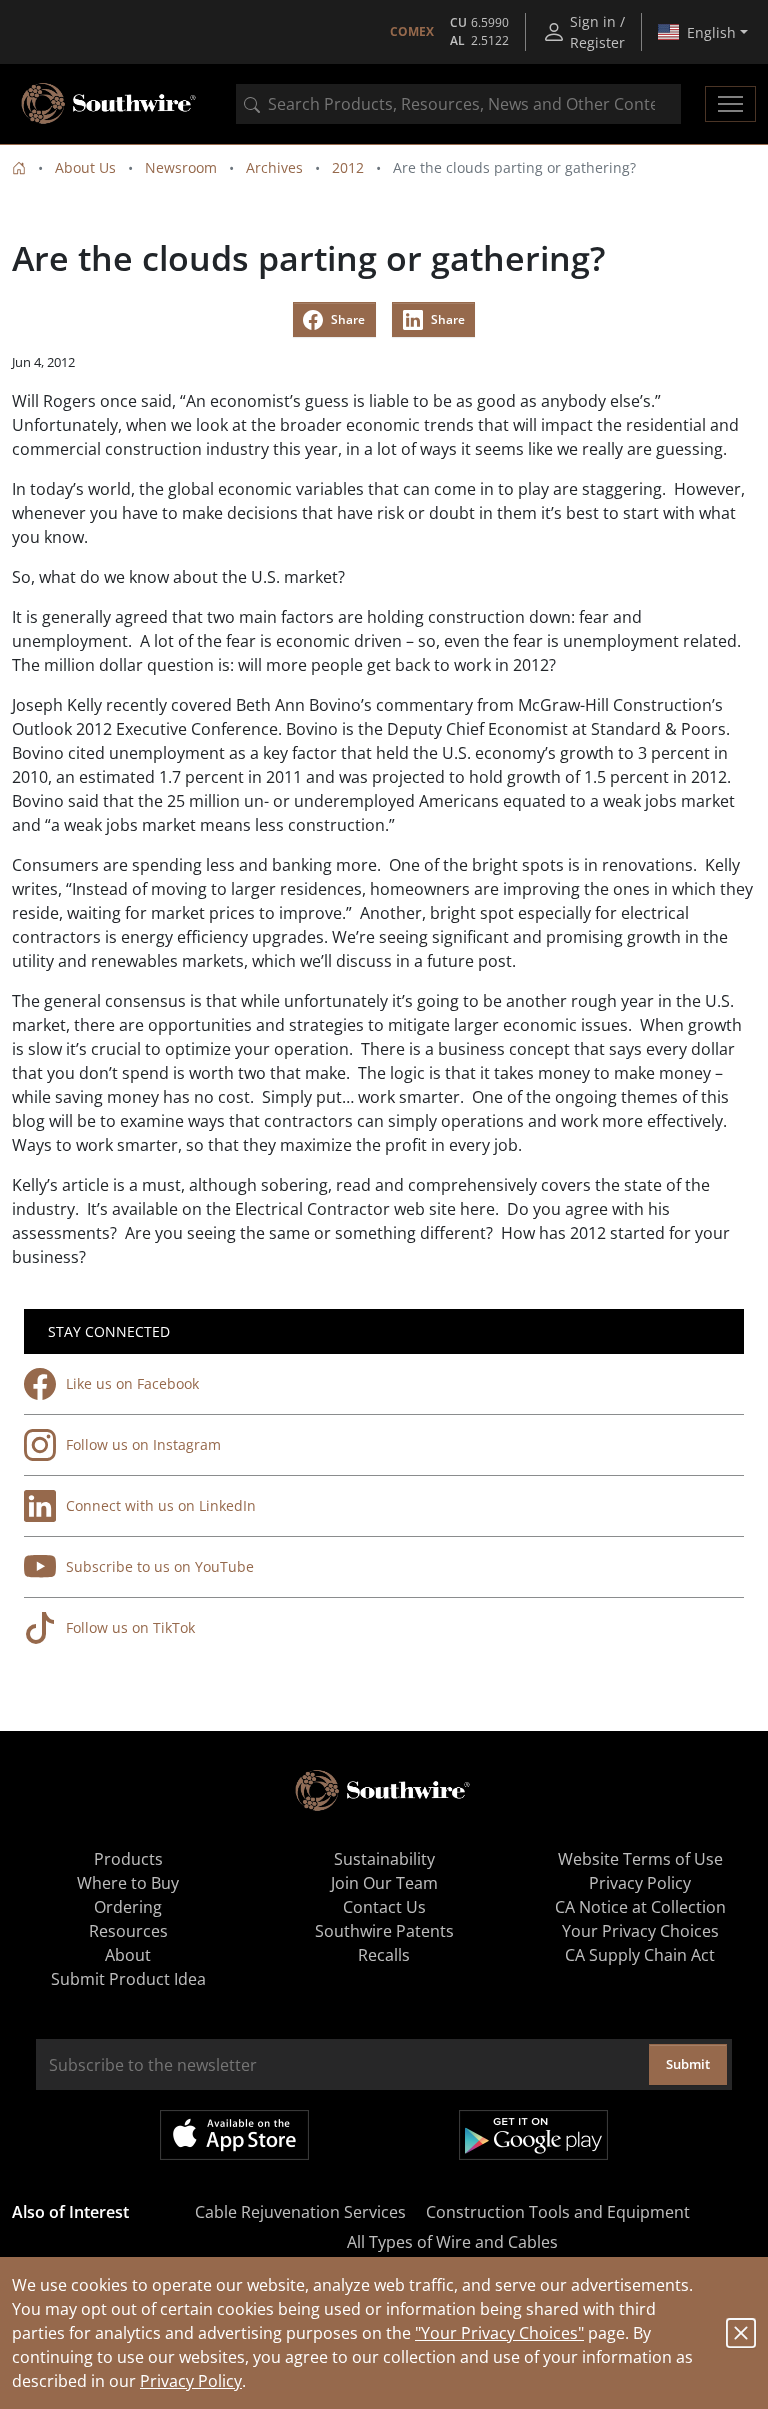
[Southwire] (110, 104)
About (128, 1955)
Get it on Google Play (533, 2135)
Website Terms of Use (640, 1859)
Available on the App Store (234, 2135)
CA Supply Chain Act (640, 1955)
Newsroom (181, 167)
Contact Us (384, 1907)
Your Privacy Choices (640, 1931)
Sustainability (384, 1859)
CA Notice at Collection (640, 1907)
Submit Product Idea (128, 1979)
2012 (348, 167)
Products (128, 1859)
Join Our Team (384, 1883)
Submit (688, 2064)
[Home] (19, 167)
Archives (274, 167)
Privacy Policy (191, 2381)
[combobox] (458, 104)
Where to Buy (128, 1883)
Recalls (384, 1955)
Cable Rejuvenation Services (300, 2212)
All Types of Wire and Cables (452, 2242)
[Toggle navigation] (730, 104)
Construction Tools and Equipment (558, 2212)
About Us (85, 167)
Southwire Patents (384, 1931)
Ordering (128, 1907)
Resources (128, 1931)
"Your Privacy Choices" (499, 2333)
